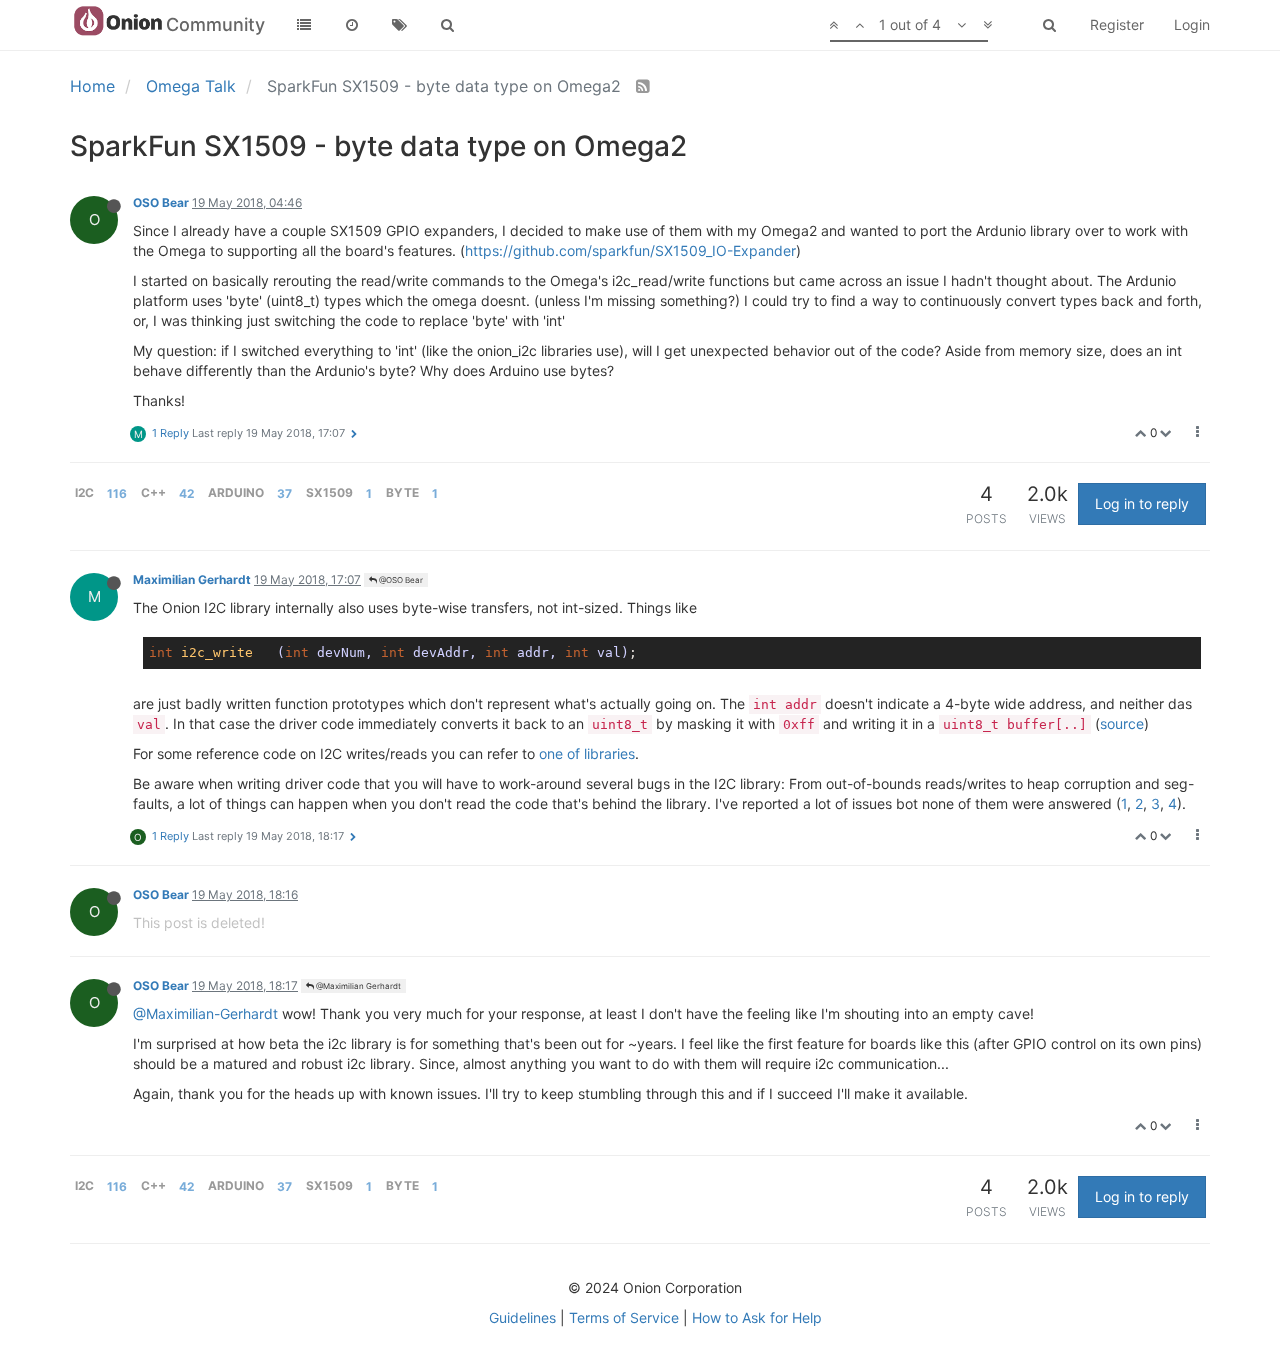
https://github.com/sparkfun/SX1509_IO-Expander (630, 250)
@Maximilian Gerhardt (357, 986)
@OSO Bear (400, 580)
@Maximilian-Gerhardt (205, 1013)
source (1122, 723)
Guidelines (522, 1317)
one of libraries (587, 753)
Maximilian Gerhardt (192, 579)
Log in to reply (1142, 503)
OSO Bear (161, 202)
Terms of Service (624, 1317)
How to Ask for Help (757, 1317)
